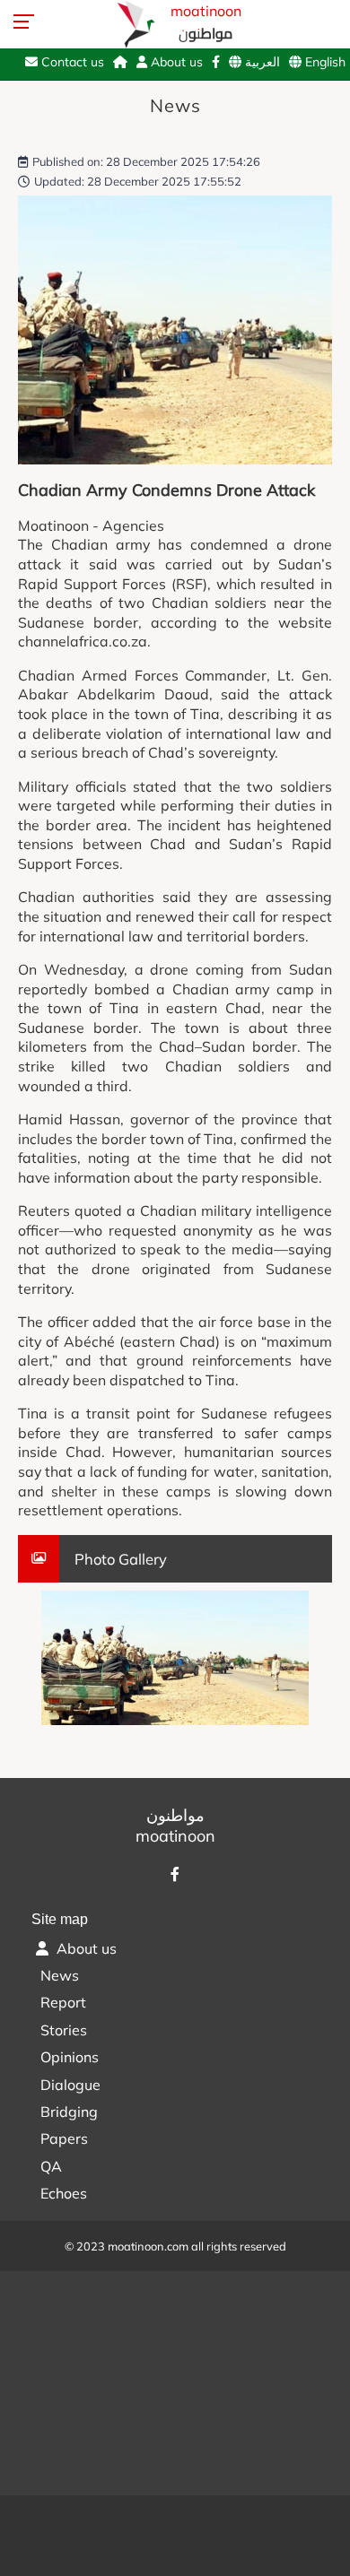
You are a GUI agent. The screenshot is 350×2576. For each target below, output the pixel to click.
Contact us (71, 62)
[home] (120, 62)
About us (175, 62)
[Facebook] (216, 62)
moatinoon (206, 24)
